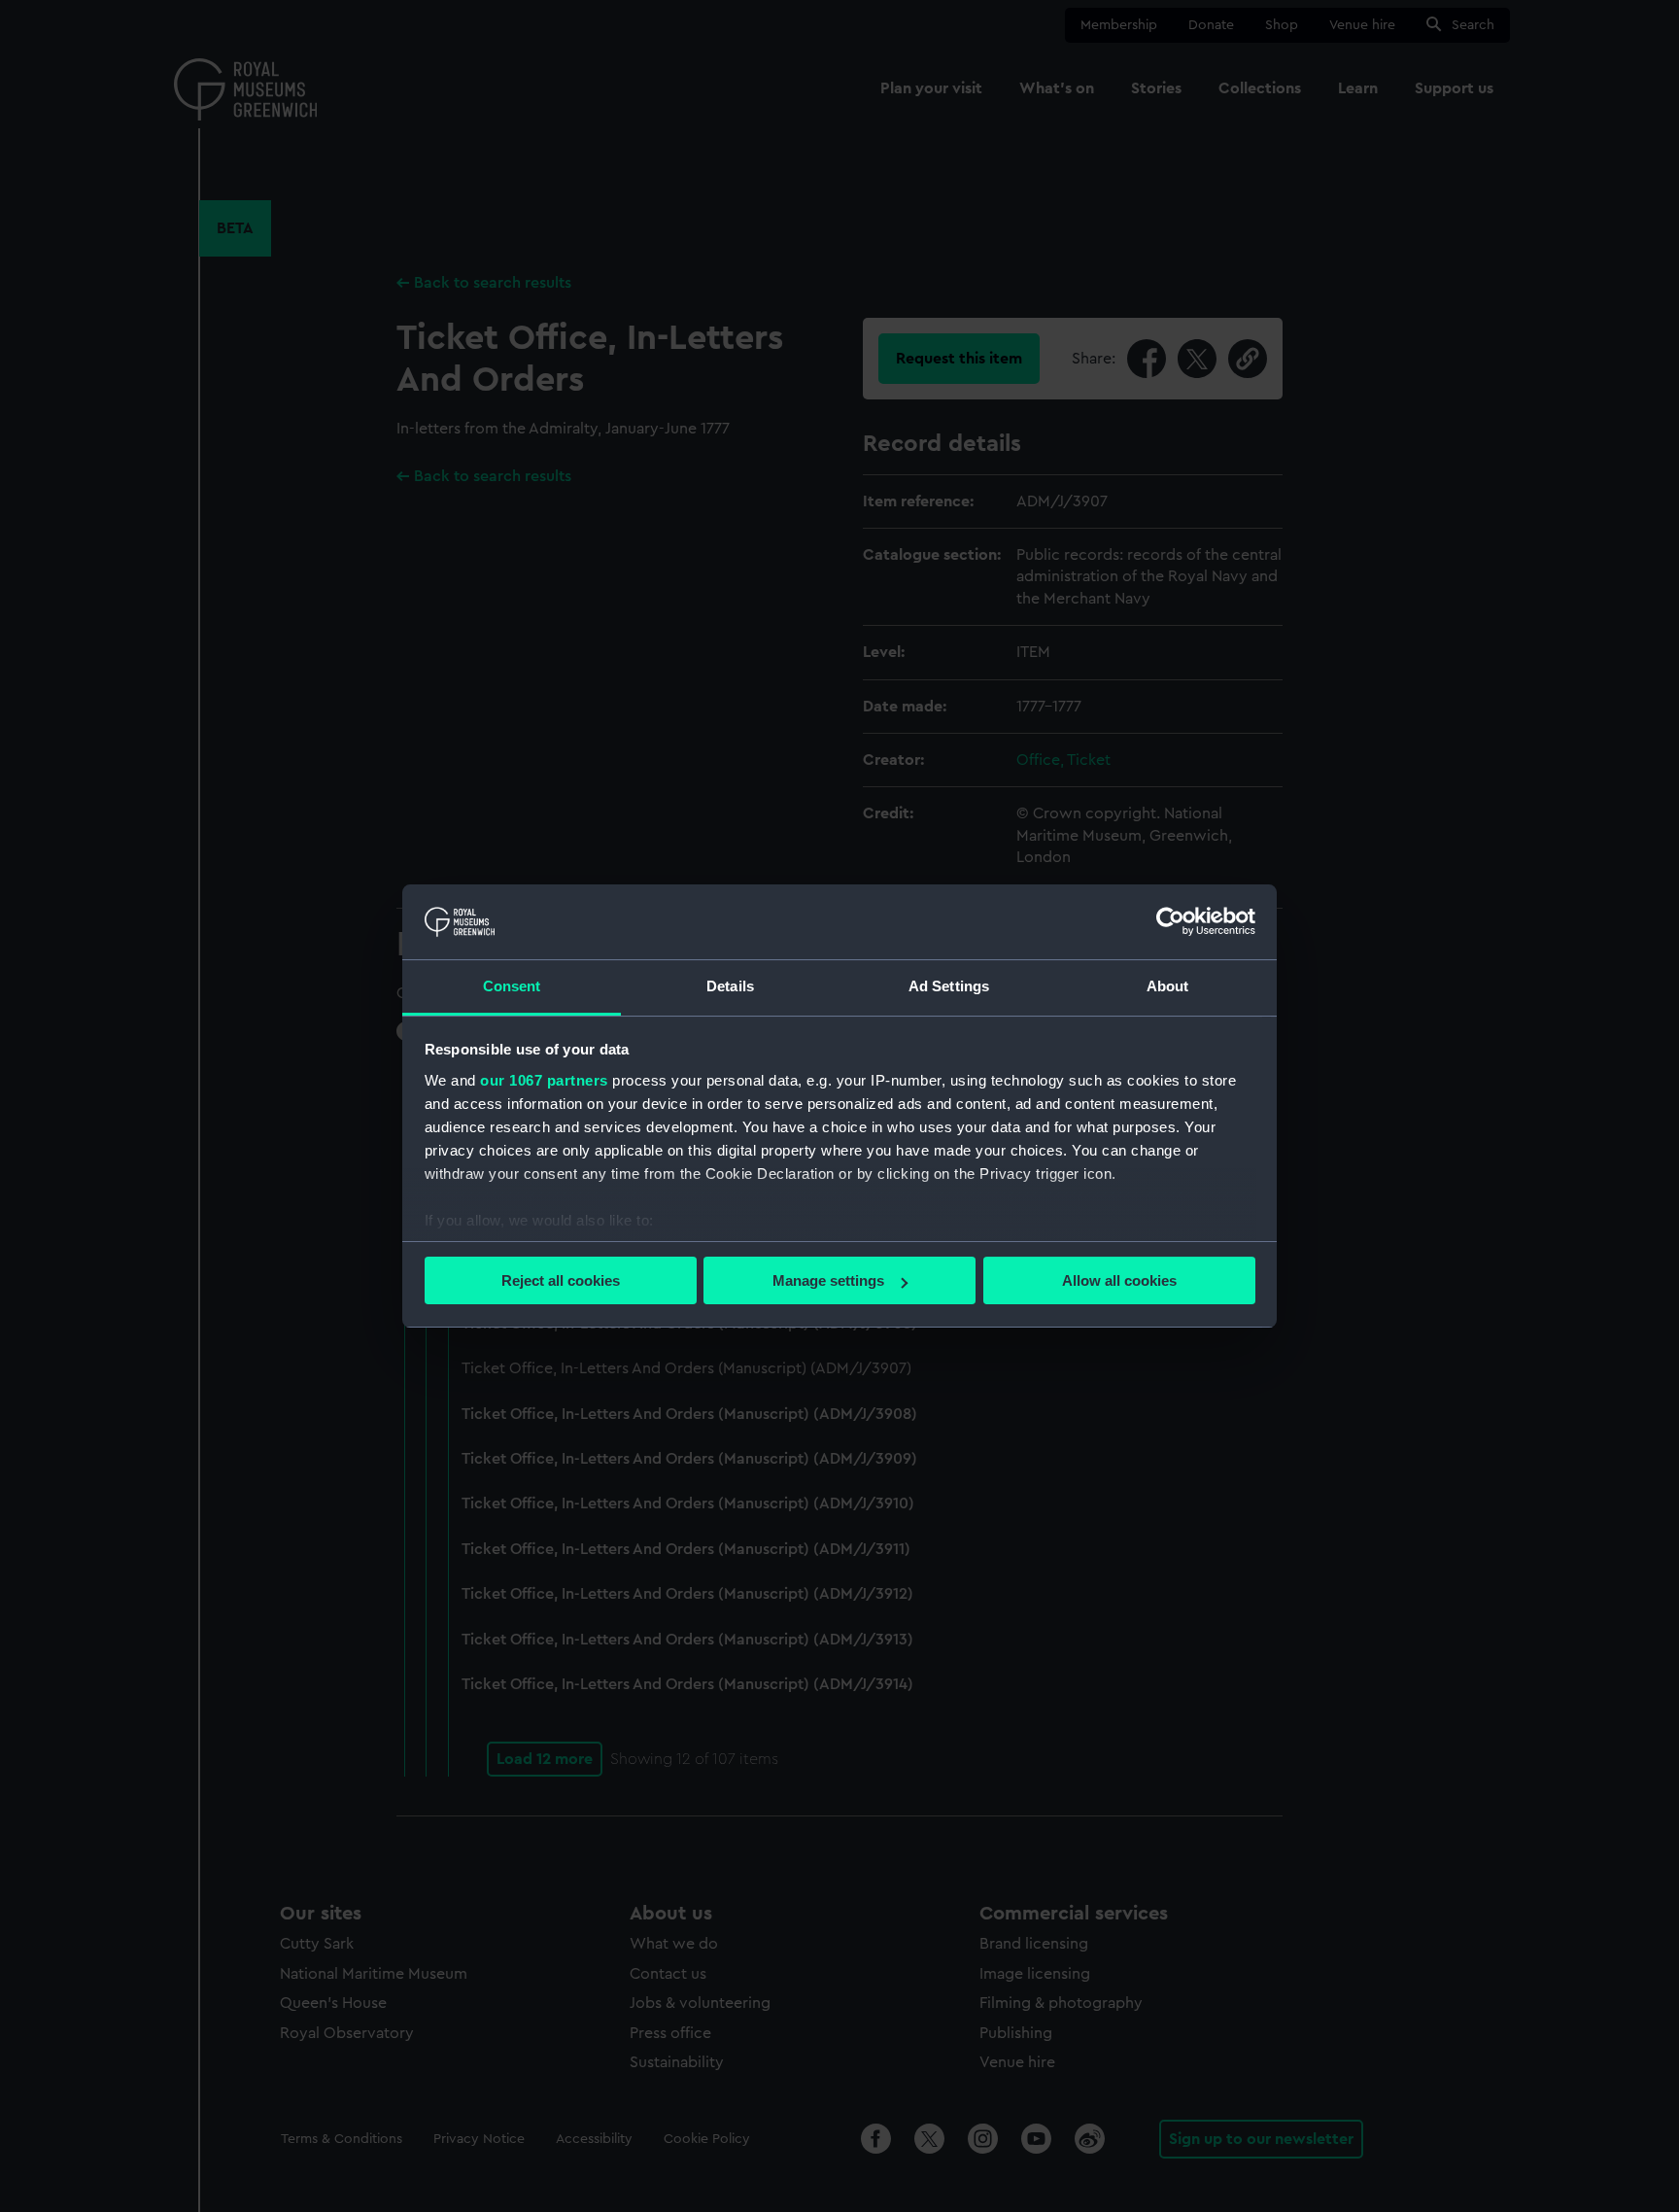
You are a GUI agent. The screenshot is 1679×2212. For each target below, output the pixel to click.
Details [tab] (730, 986)
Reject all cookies (561, 1280)
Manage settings (828, 1280)
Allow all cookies (1119, 1280)
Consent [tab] (512, 986)
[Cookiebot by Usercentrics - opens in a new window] (1170, 921)
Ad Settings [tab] (949, 986)
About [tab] (1168, 986)
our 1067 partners (544, 1080)
